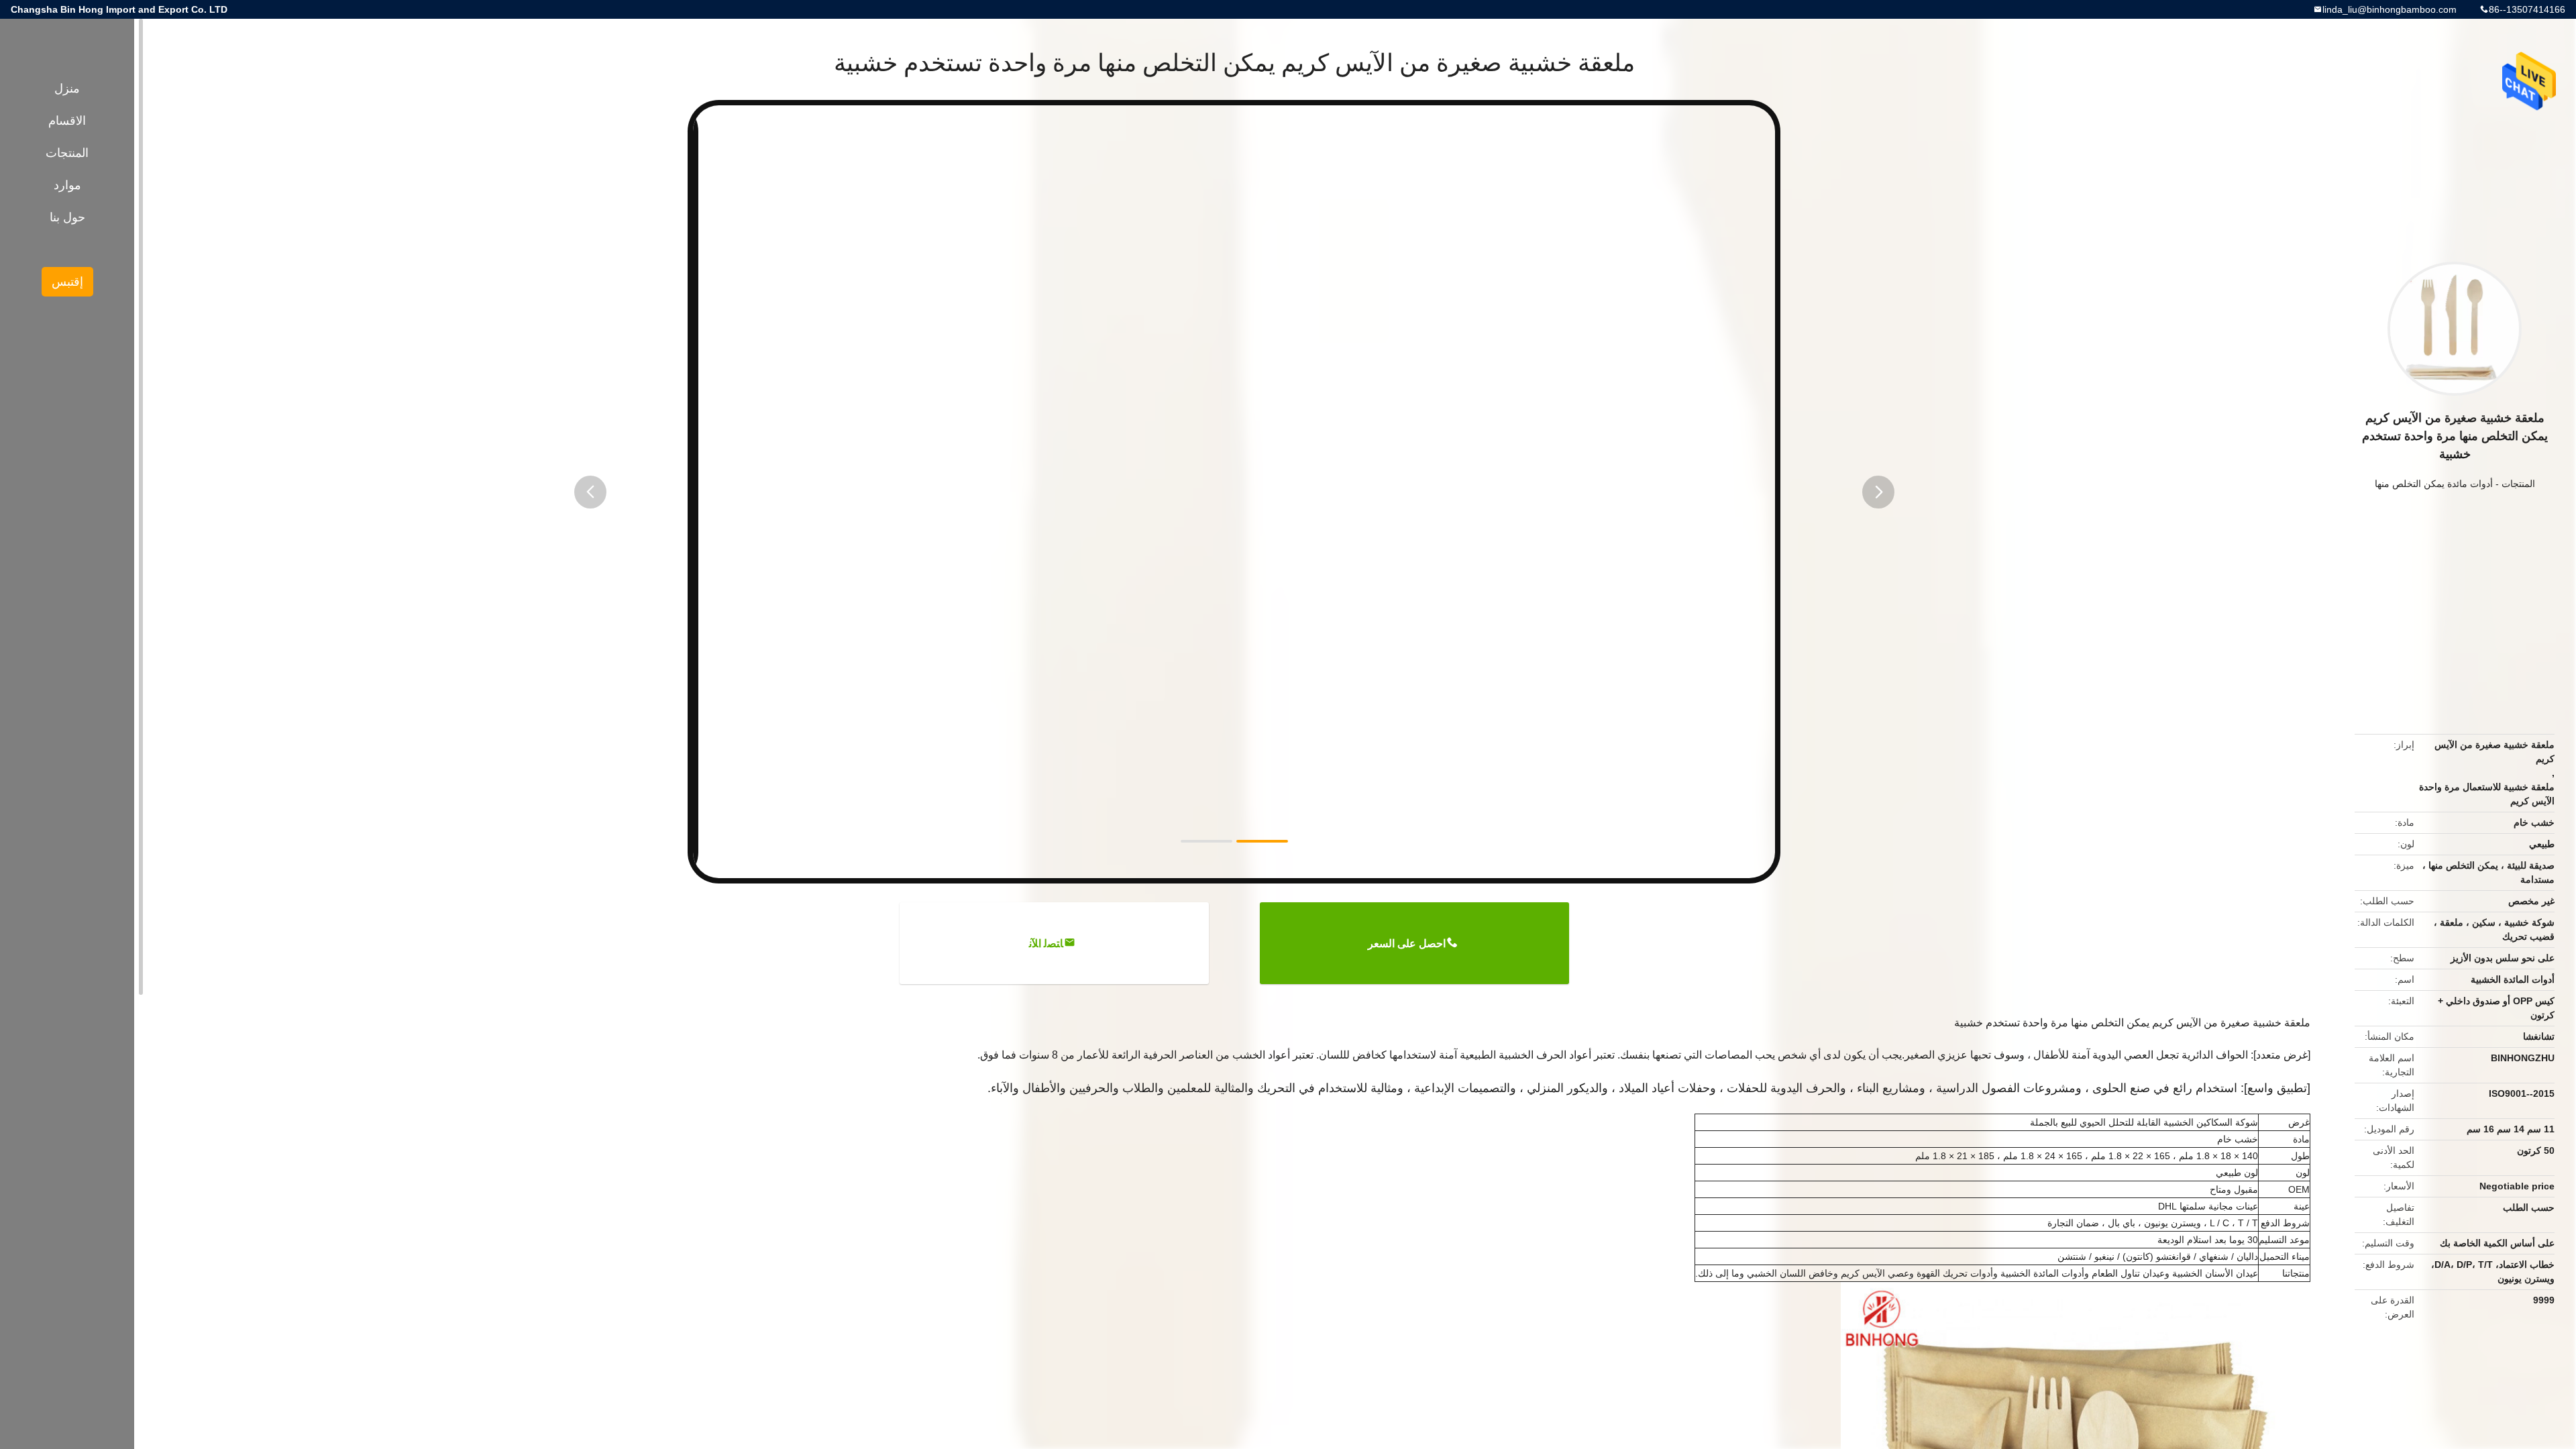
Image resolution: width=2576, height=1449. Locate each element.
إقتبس (67, 282)
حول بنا (67, 217)
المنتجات (2518, 484)
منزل (67, 89)
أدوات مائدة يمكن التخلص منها (2434, 484)
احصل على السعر (1407, 944)
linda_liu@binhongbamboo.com (2390, 9)
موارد (67, 185)
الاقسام (67, 121)
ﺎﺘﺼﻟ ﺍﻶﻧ (1046, 944)
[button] (590, 492)
